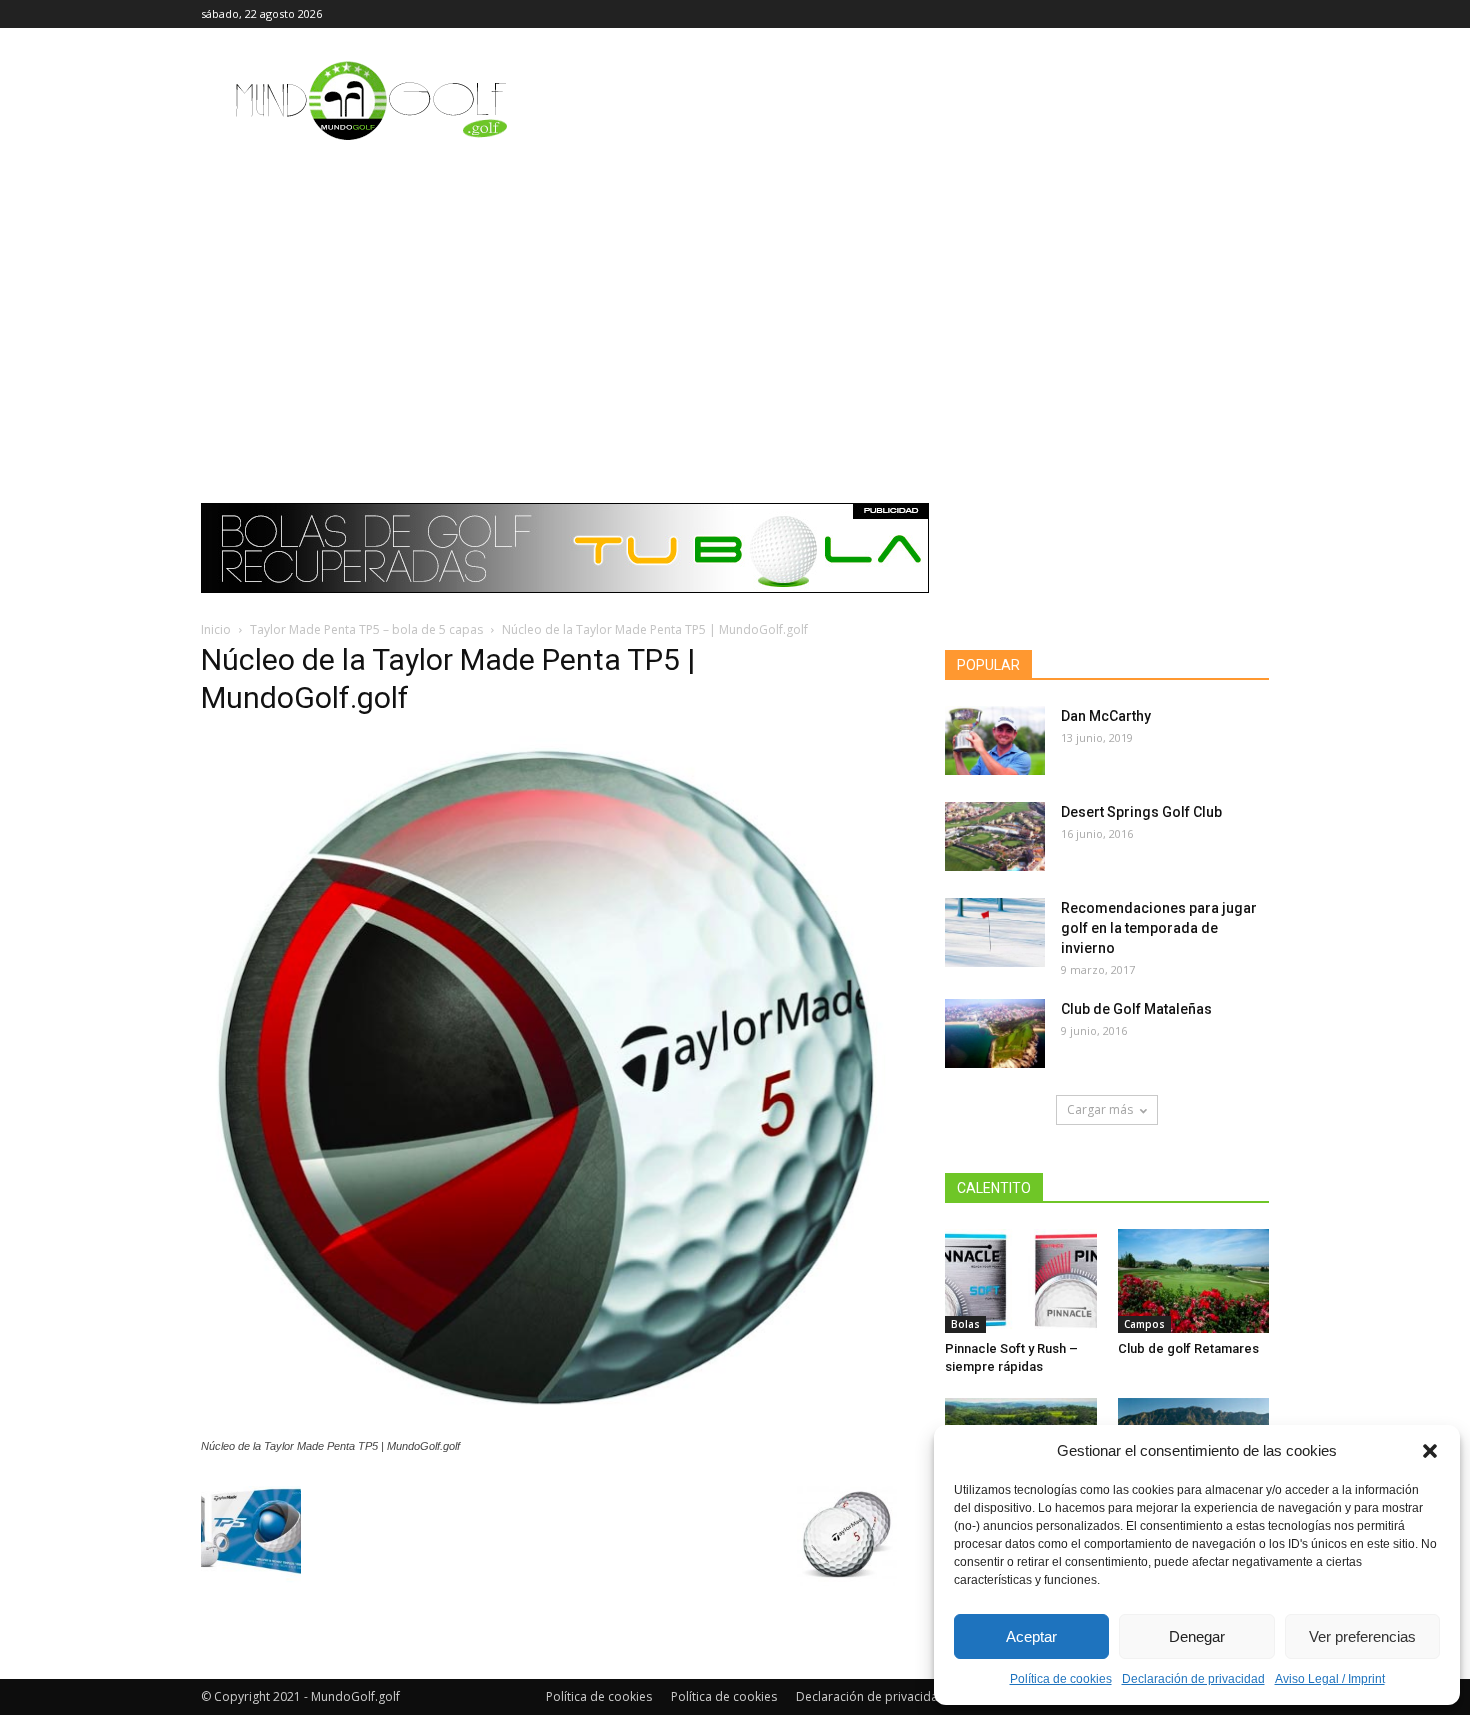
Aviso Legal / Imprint (1330, 1679)
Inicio (216, 629)
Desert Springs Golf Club (1141, 812)
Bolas (965, 1324)
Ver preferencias (1362, 1636)
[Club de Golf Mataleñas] (995, 1033)
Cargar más (1100, 1109)
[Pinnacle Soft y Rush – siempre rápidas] (1021, 1281)
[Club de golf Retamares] (1194, 1281)
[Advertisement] (735, 305)
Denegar (1197, 1636)
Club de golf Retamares (1188, 1348)
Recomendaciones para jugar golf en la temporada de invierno (1159, 928)
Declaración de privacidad (1193, 1679)
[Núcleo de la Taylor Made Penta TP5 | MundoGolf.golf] (549, 1427)
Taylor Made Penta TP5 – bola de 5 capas (366, 629)
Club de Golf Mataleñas (1136, 1009)
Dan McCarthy (1106, 716)
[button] (1430, 1451)
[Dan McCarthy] (995, 740)
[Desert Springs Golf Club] (995, 836)
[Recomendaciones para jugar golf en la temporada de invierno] (995, 932)
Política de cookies (1061, 1679)
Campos (1144, 1324)
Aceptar (1031, 1636)
